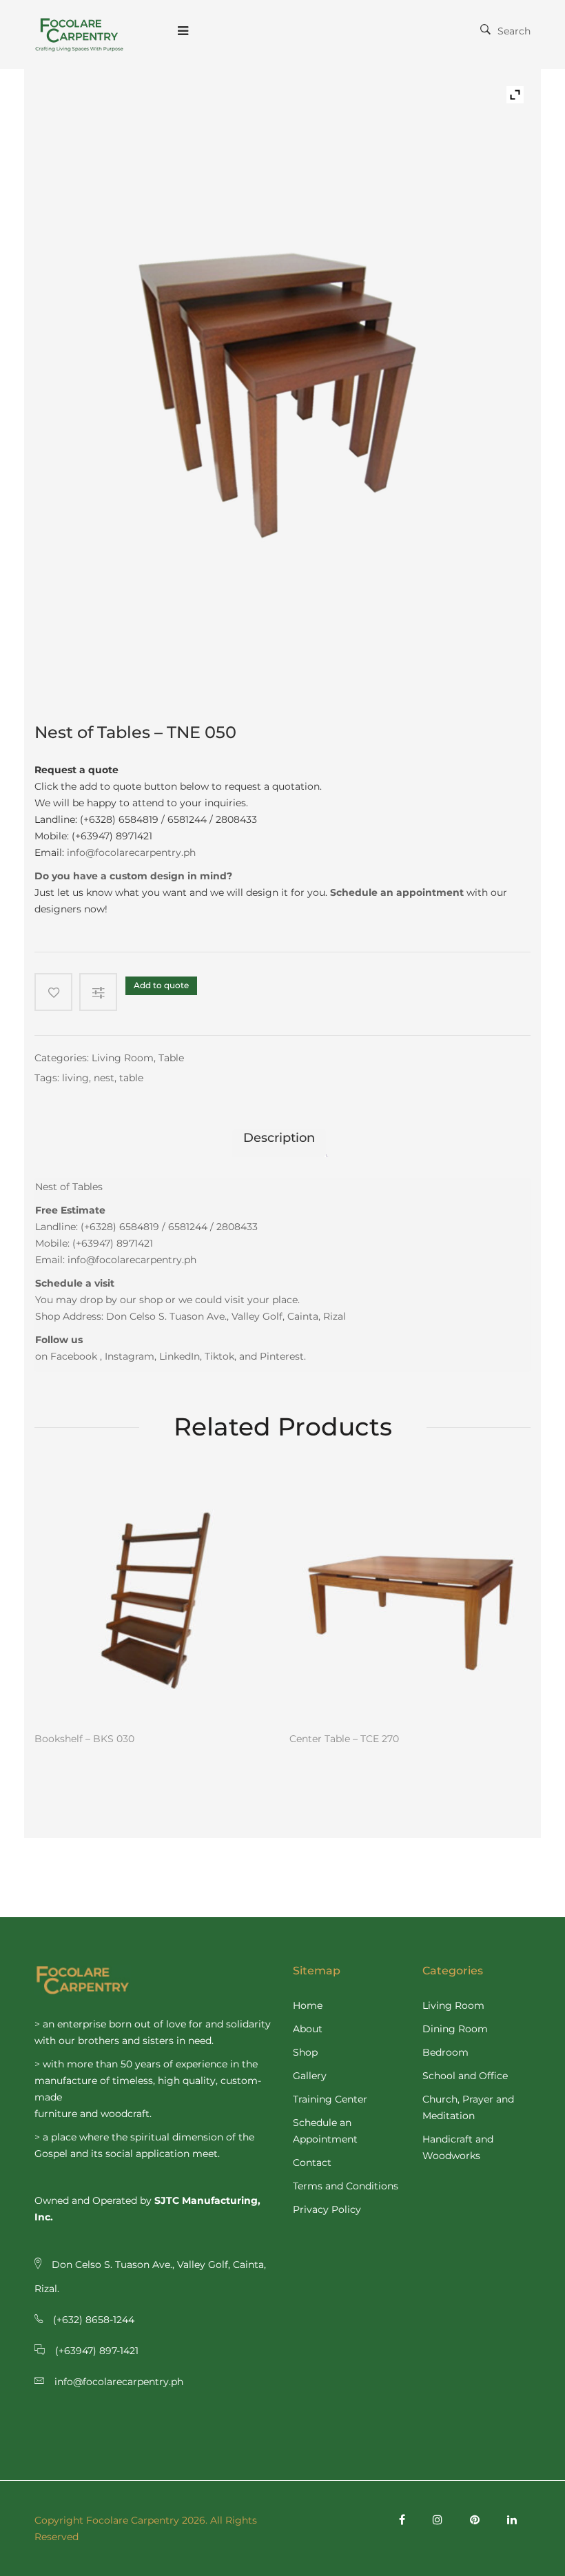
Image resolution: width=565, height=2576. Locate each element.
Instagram (130, 1356)
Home (308, 2005)
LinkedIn (179, 1356)
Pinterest (282, 1356)
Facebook (74, 1356)
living (75, 1078)
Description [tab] (279, 1138)
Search (514, 31)
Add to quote (161, 985)
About (308, 2029)
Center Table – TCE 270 (344, 1739)
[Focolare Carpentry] (79, 34)
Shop (305, 2052)
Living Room (123, 1058)
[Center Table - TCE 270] (410, 1598)
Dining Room (455, 2029)
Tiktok (219, 1356)
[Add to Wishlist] (53, 992)
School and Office (465, 2076)
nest (104, 1078)
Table (171, 1058)
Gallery (310, 2076)
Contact (312, 2163)
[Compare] (102, 992)
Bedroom (445, 2052)
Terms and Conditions (346, 2186)
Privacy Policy (327, 2209)
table (131, 1078)
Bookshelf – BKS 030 (84, 1739)
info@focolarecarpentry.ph (131, 852)
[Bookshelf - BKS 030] (155, 1598)
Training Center (330, 2099)
